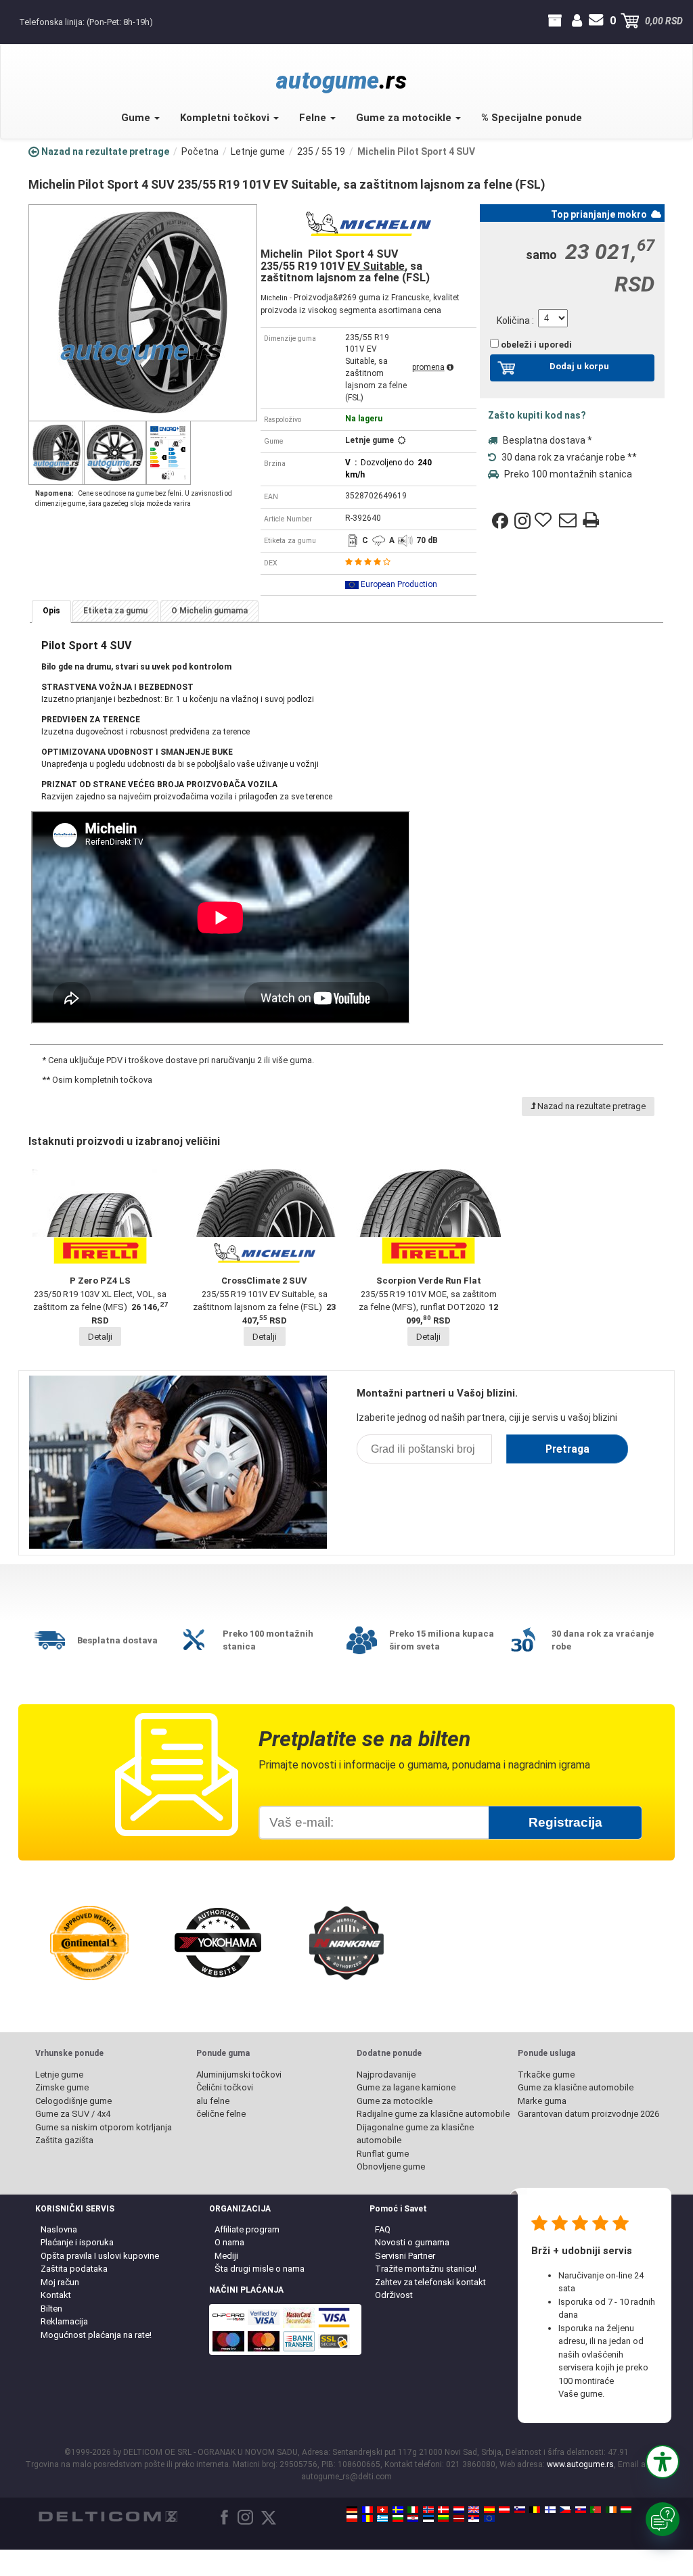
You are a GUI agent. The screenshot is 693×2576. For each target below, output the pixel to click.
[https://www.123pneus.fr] (367, 2510)
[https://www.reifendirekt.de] (352, 2510)
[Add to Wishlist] (545, 521)
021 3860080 (12, 21)
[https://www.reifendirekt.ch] (382, 2510)
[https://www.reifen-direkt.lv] (459, 2519)
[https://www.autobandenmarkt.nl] (459, 2510)
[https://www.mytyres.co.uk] (474, 2510)
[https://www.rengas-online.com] (550, 2510)
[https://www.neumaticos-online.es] (489, 2510)
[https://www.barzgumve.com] (398, 2519)
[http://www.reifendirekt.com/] (489, 2519)
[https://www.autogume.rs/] (474, 2519)
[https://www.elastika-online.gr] (382, 2519)
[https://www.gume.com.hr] (413, 2519)
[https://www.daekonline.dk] (443, 2510)
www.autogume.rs (580, 2464)
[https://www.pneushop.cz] (565, 2510)
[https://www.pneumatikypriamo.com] (581, 2510)
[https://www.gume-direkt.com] (520, 2510)
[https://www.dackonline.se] (398, 2510)
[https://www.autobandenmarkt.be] (535, 2510)
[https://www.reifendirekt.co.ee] (428, 2519)
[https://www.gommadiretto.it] (413, 2510)
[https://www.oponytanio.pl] (352, 2519)
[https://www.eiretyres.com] (611, 2510)
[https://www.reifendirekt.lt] (443, 2519)
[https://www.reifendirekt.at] (504, 2510)
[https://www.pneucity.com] (596, 2510)
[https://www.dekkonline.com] (428, 2510)
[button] (663, 2462)
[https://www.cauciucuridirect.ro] (367, 2519)
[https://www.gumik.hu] (626, 2510)
